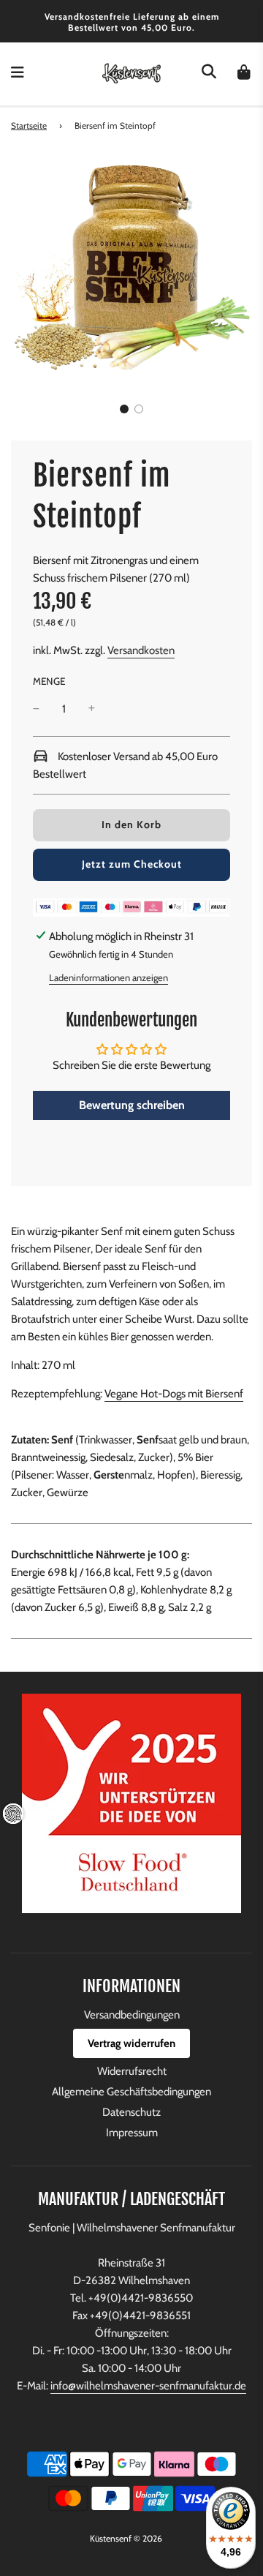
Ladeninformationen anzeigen (108, 977)
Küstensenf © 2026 (126, 2538)
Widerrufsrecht (132, 2071)
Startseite (29, 125)
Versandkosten (141, 650)
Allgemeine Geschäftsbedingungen (131, 2092)
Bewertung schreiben (132, 1105)
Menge (49, 681)
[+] (92, 709)
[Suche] (209, 74)
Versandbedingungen (132, 2015)
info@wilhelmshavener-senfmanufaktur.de (148, 2386)
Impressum (132, 2133)
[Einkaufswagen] (244, 74)
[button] (124, 409)
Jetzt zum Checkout (132, 864)
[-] (36, 709)
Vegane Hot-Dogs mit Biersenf (174, 1394)
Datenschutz (131, 2112)
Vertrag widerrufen (131, 2043)
